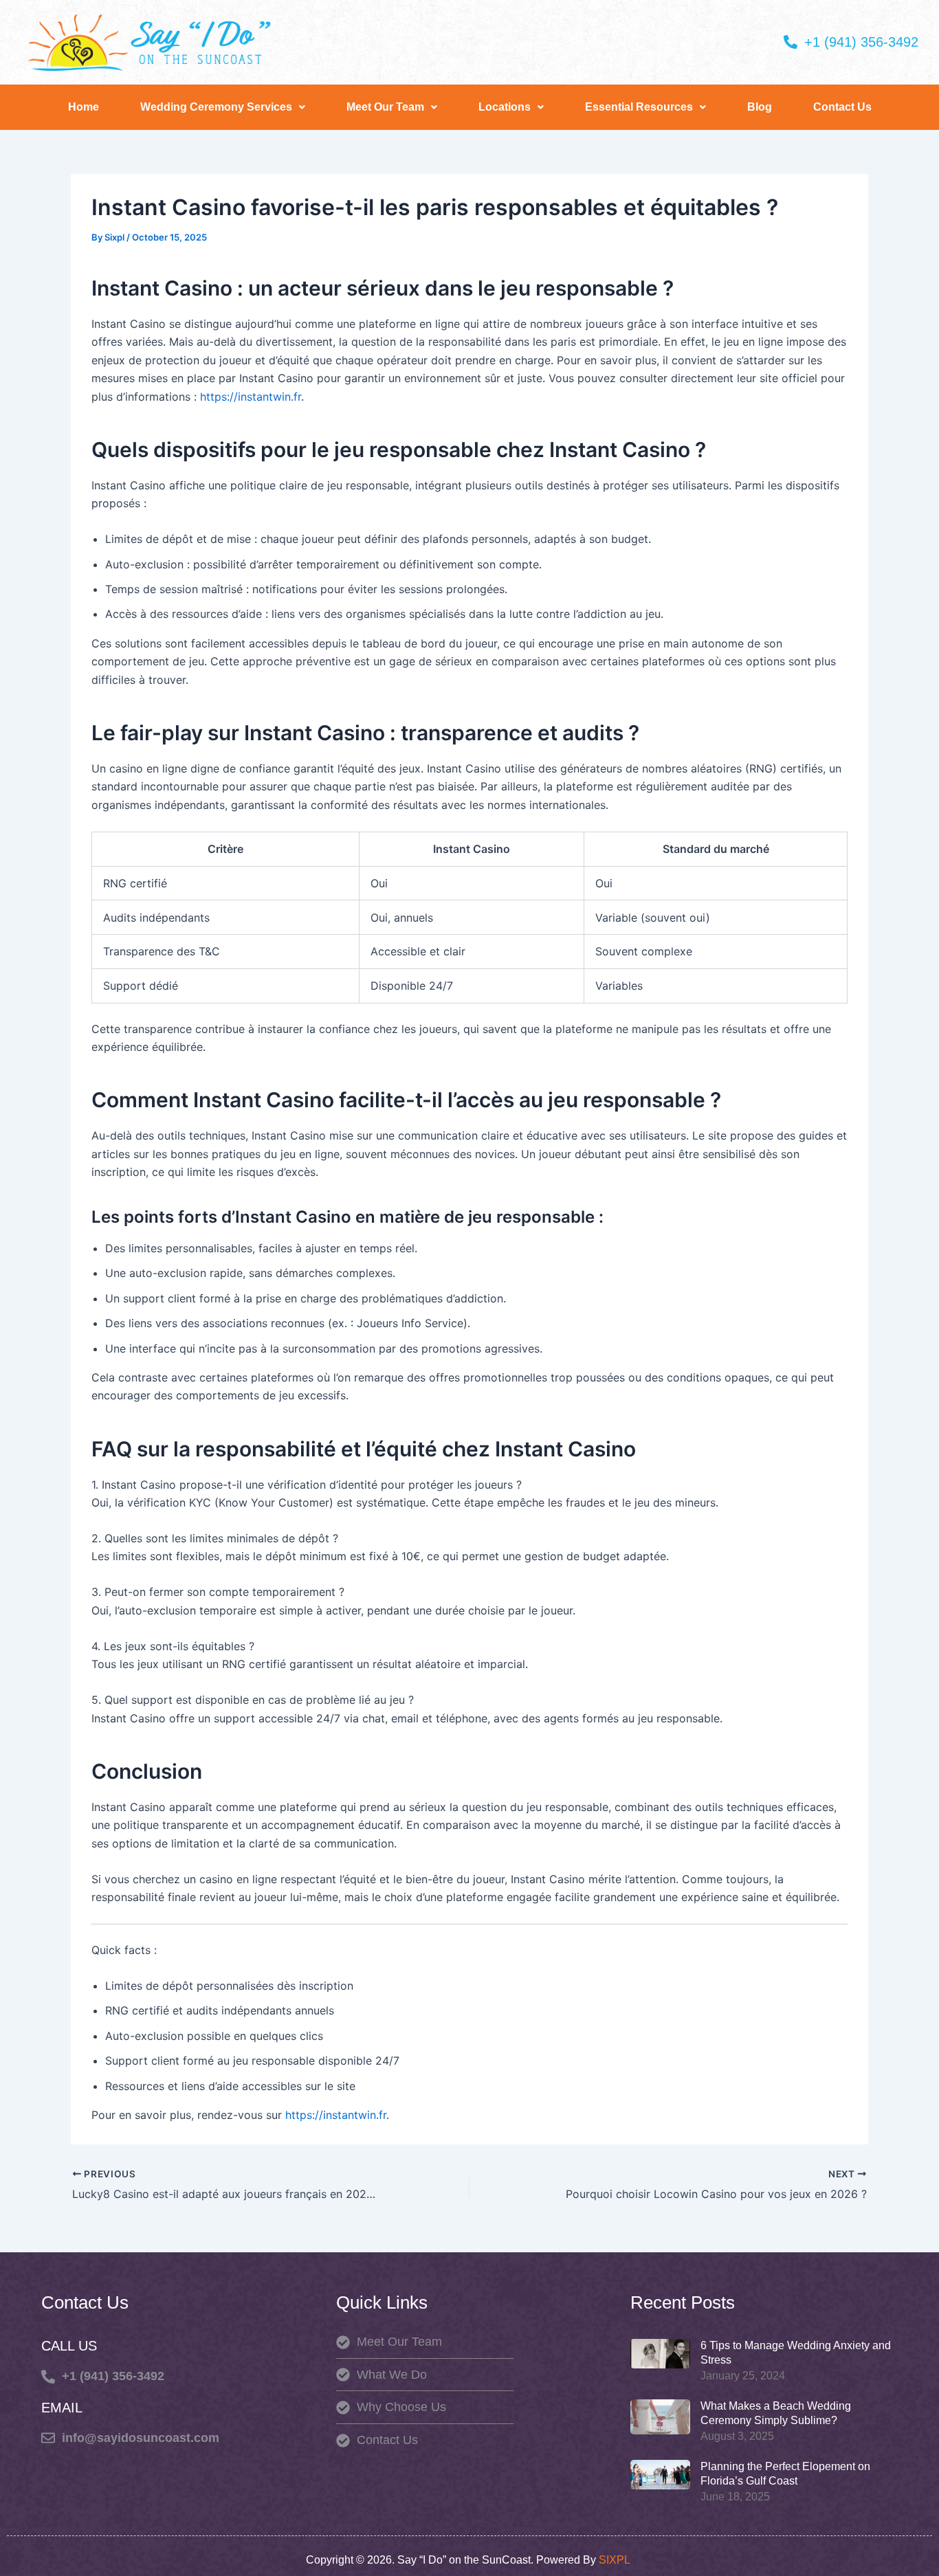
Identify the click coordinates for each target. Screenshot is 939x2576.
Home (84, 107)
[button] (223, 107)
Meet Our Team (385, 107)
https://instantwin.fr (251, 397)
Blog (760, 107)
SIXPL (616, 2560)
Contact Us (842, 107)
